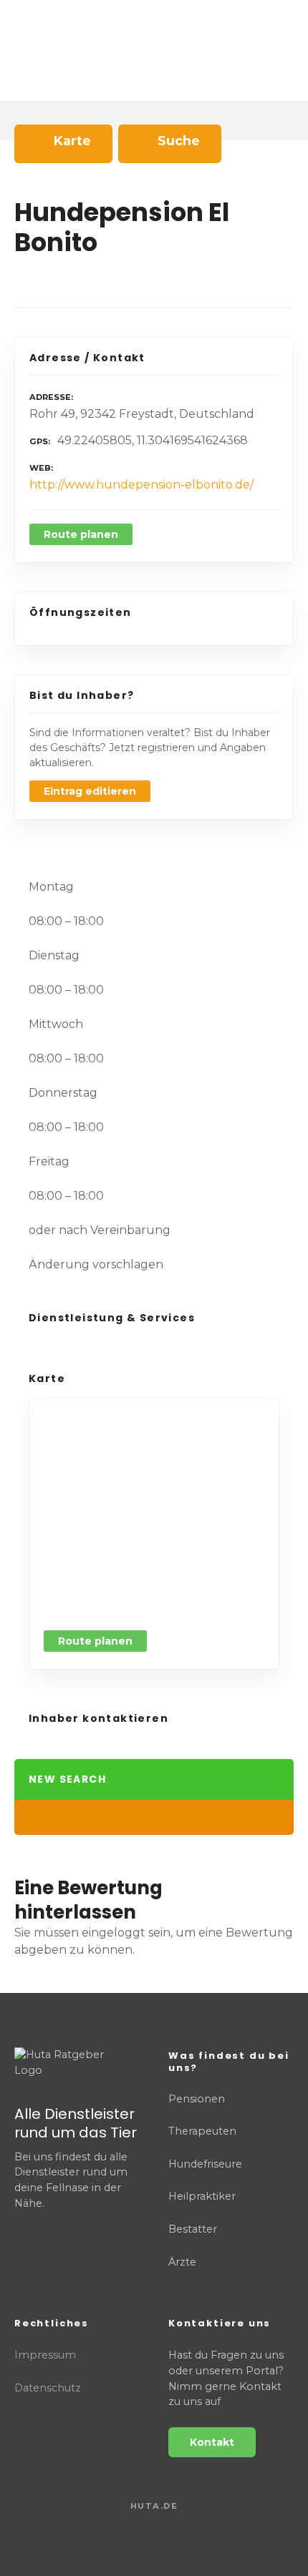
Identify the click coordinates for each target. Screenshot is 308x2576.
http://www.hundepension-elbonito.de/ (141, 485)
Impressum (45, 2355)
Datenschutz (48, 2388)
